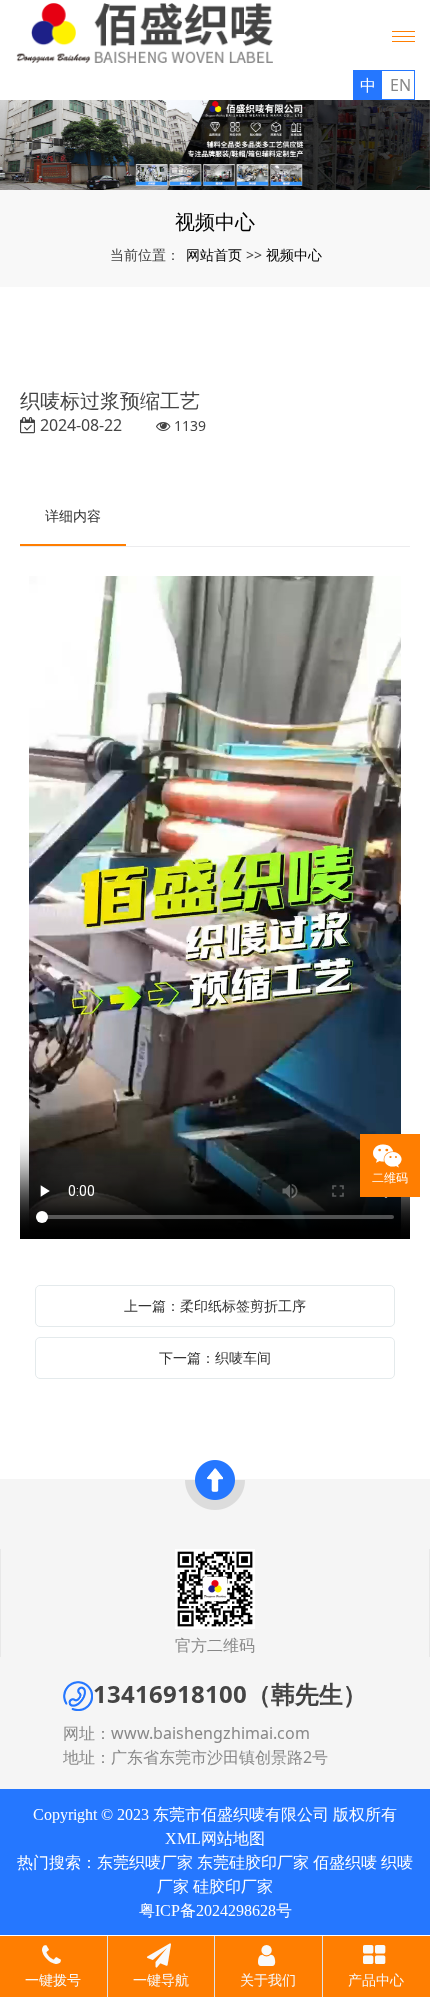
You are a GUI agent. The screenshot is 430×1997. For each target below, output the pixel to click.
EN (400, 85)
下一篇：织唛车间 (215, 1357)
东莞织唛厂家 (145, 1862)
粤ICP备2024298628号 (215, 1910)
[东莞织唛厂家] (215, 145)
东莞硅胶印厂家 (253, 1862)
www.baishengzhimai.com (210, 1733)
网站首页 (214, 254)
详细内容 (73, 515)
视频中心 (294, 254)
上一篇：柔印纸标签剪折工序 (215, 1305)
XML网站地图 (215, 1838)
